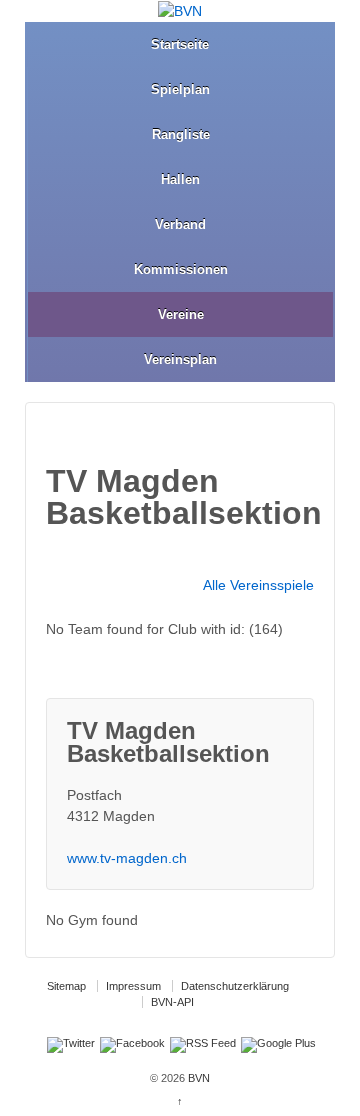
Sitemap (66, 986)
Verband (180, 224)
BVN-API (172, 1002)
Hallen (180, 179)
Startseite (180, 44)
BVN (197, 1078)
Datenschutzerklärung (235, 986)
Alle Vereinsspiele (258, 585)
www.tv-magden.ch (127, 858)
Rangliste (181, 134)
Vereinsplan (180, 359)
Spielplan (180, 89)
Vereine (181, 314)
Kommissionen (181, 269)
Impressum (133, 986)
